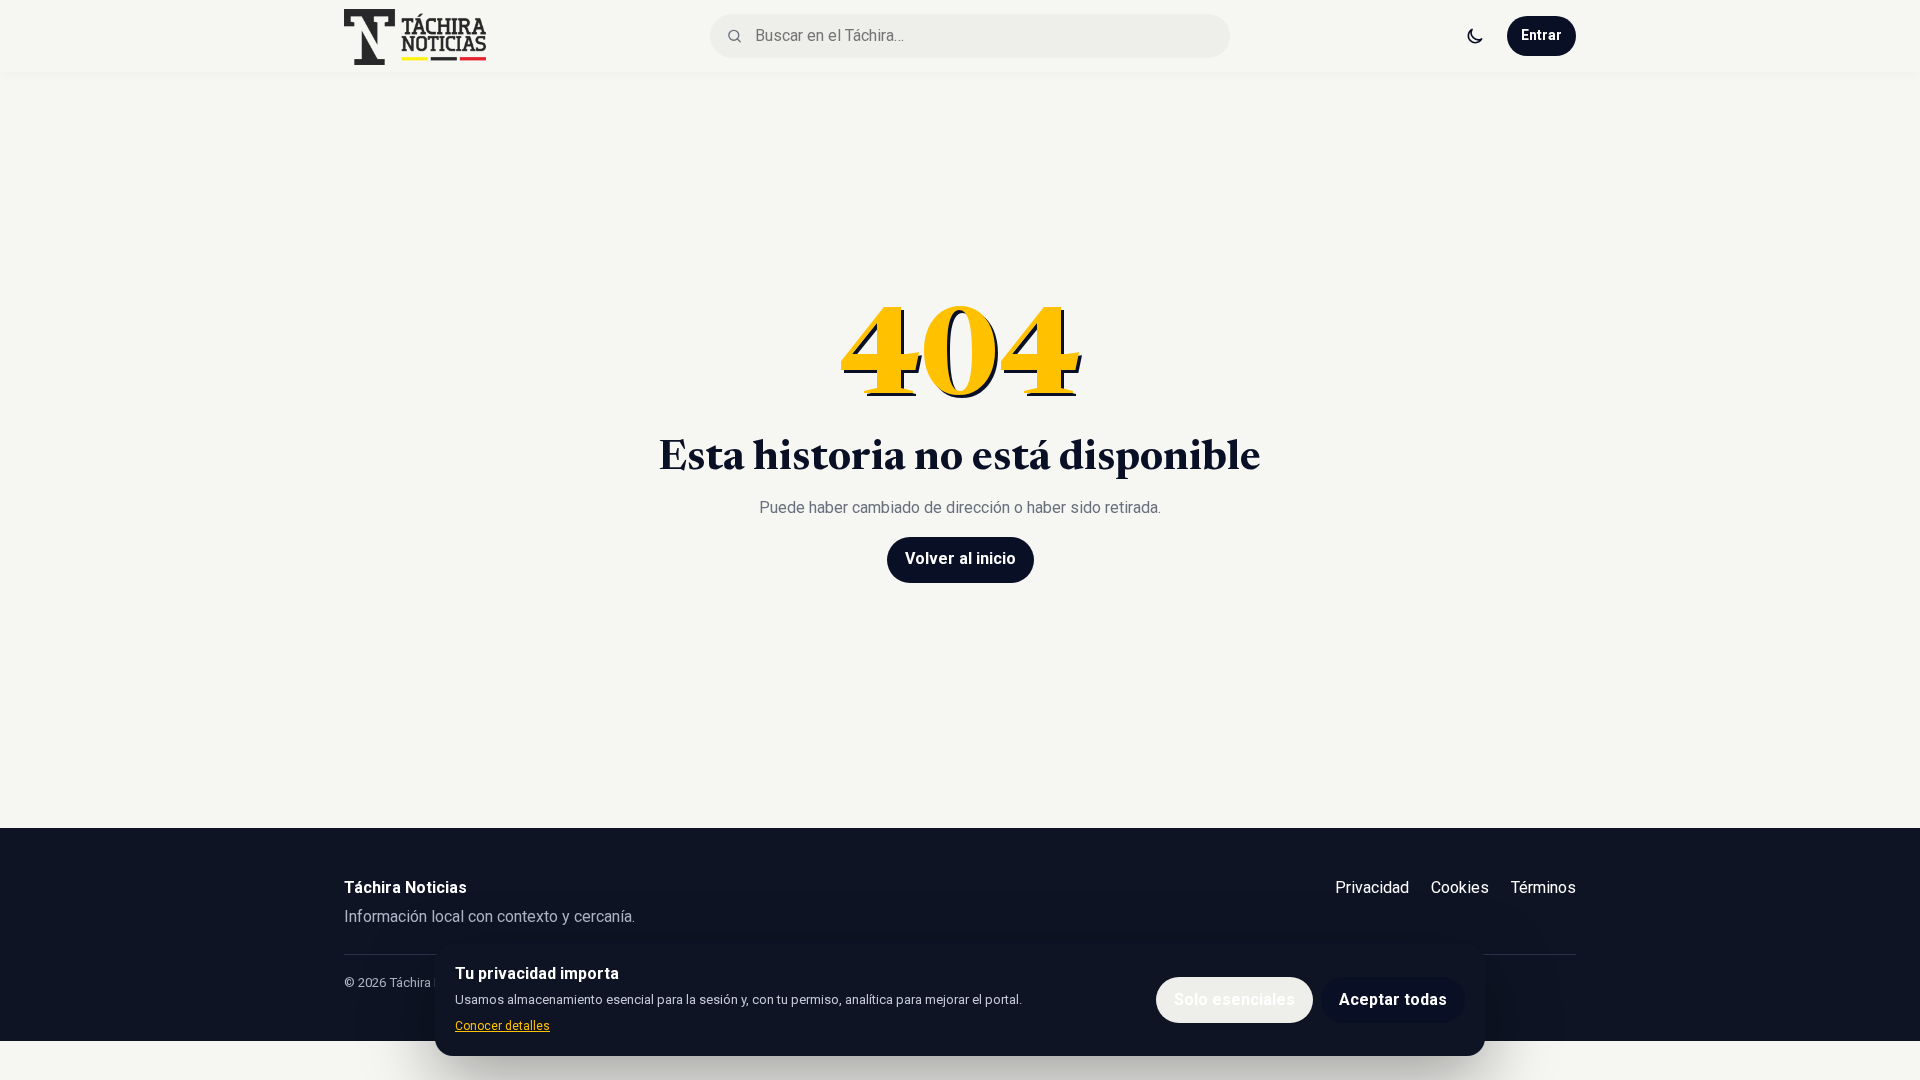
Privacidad (1372, 887)
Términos (1543, 887)
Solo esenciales (1234, 999)
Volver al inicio (960, 558)
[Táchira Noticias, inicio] (415, 36)
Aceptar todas (1393, 999)
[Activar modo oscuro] (1475, 36)
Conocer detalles (502, 1026)
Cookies (1460, 887)
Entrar (1541, 35)
